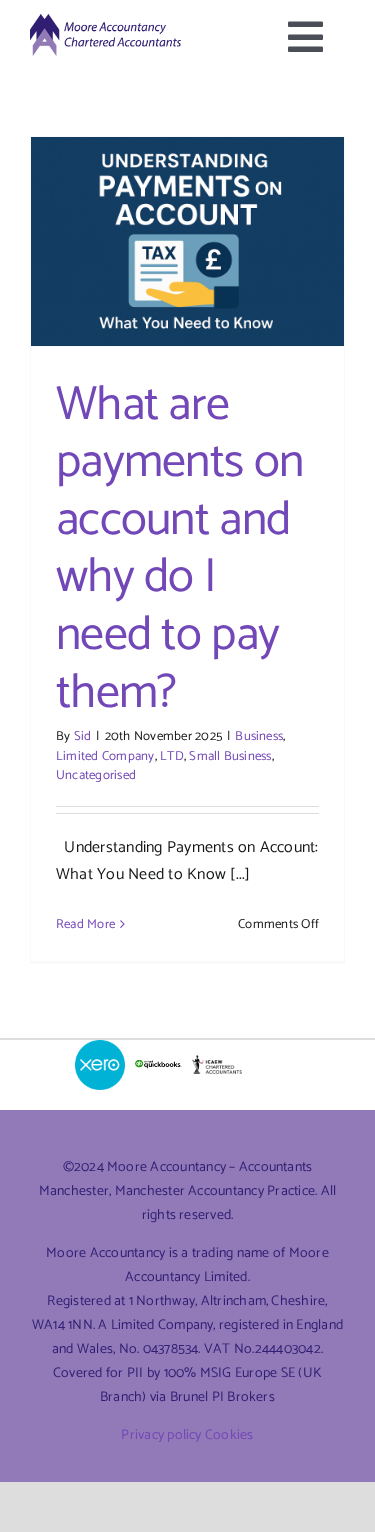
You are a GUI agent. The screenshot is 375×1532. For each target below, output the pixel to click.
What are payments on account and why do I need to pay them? (179, 549)
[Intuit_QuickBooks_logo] (158, 1064)
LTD (172, 756)
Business (259, 736)
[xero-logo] (100, 1047)
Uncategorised (96, 775)
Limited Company (105, 756)
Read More (85, 924)
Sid (83, 736)
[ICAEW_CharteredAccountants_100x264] (217, 1062)
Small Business (230, 756)
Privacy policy (161, 1435)
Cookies (229, 1435)
